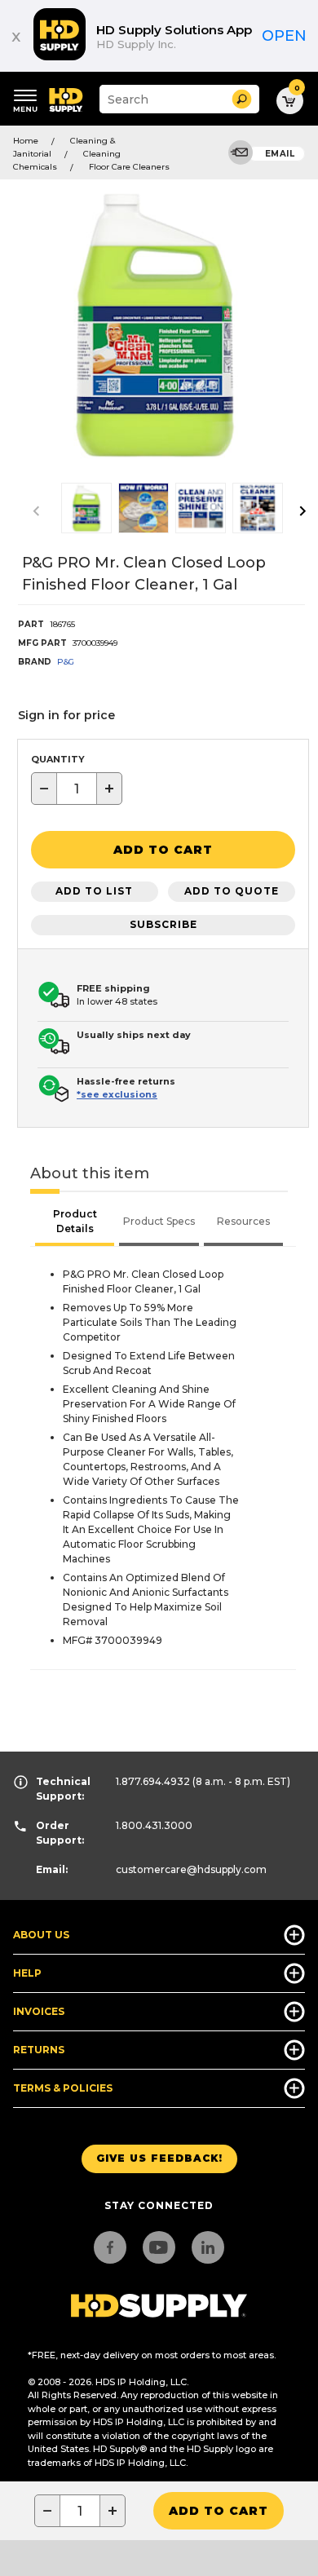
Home (26, 141)
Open (284, 36)
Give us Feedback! (159, 2158)
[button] (242, 99)
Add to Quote (232, 891)
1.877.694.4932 (153, 1781)
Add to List (94, 891)
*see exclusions (117, 1094)
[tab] (75, 1223)
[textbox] (77, 789)
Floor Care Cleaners (129, 167)
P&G (66, 662)
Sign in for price (66, 715)
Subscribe (163, 924)
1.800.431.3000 (154, 1825)
